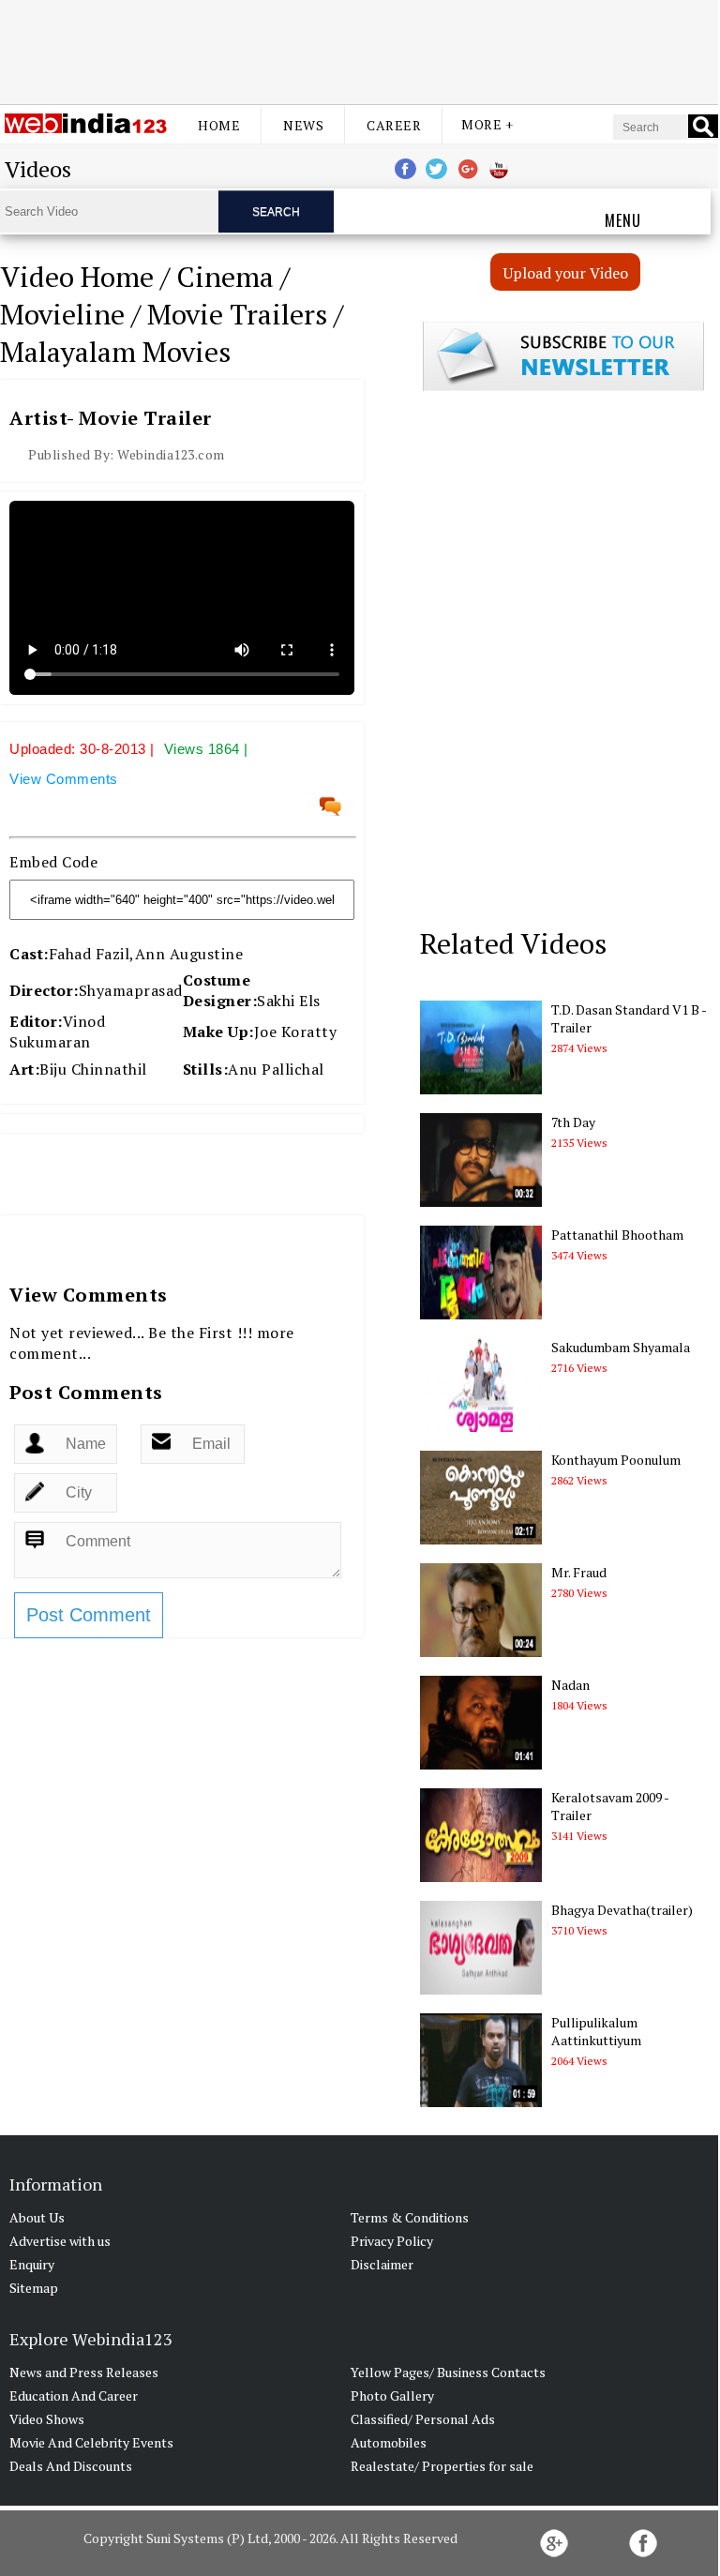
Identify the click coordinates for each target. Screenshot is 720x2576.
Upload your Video (566, 273)
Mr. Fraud (579, 1572)
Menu (623, 220)
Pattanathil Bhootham (617, 1235)
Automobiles (389, 2442)
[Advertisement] (359, 50)
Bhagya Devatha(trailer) (622, 1910)
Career (394, 125)
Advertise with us (60, 2241)
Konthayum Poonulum (616, 1460)
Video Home (77, 277)
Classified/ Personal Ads (423, 2419)
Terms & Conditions (410, 2217)
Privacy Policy (392, 2241)
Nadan (570, 1685)
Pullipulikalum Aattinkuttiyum (596, 2031)
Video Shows (47, 2419)
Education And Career (74, 2395)
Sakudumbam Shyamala (621, 1347)
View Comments (64, 779)
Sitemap (34, 2288)
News (303, 125)
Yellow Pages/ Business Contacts (448, 2372)
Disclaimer (382, 2264)
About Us (37, 2217)
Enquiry (32, 2264)
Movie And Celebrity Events (91, 2442)
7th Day (573, 1122)
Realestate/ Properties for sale (442, 2466)
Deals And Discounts (71, 2466)
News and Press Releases (84, 2372)
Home (219, 125)
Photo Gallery (392, 2395)
